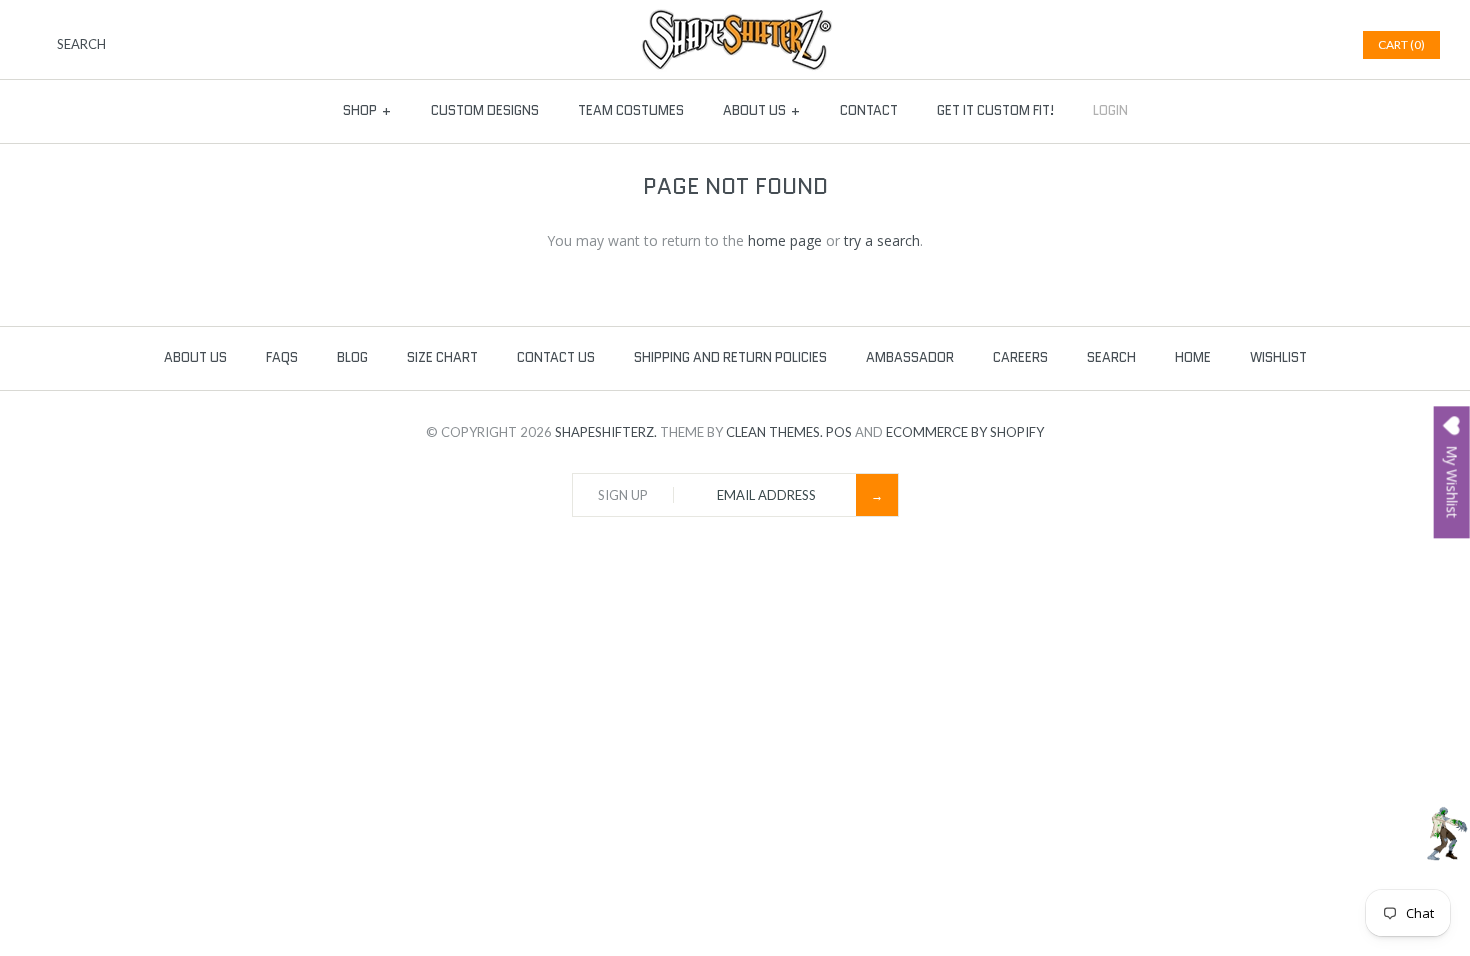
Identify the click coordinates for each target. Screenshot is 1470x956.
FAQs (282, 357)
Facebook (1244, 45)
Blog (352, 357)
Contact (869, 110)
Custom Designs (485, 110)
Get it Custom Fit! (995, 110)
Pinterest (1294, 45)
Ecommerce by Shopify (965, 432)
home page (785, 240)
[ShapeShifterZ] (735, 18)
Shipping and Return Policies (730, 357)
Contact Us (556, 357)
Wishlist (1278, 357)
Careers (1020, 357)
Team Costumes (631, 110)
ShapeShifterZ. (606, 432)
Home (1193, 357)
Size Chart (442, 357)
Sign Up (623, 495)
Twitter (1269, 45)
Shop (367, 110)
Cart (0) (1401, 44)
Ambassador (910, 357)
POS (839, 432)
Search (1111, 357)
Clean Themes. (774, 432)
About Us (762, 110)
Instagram (1319, 45)
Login (1110, 110)
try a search (882, 240)
